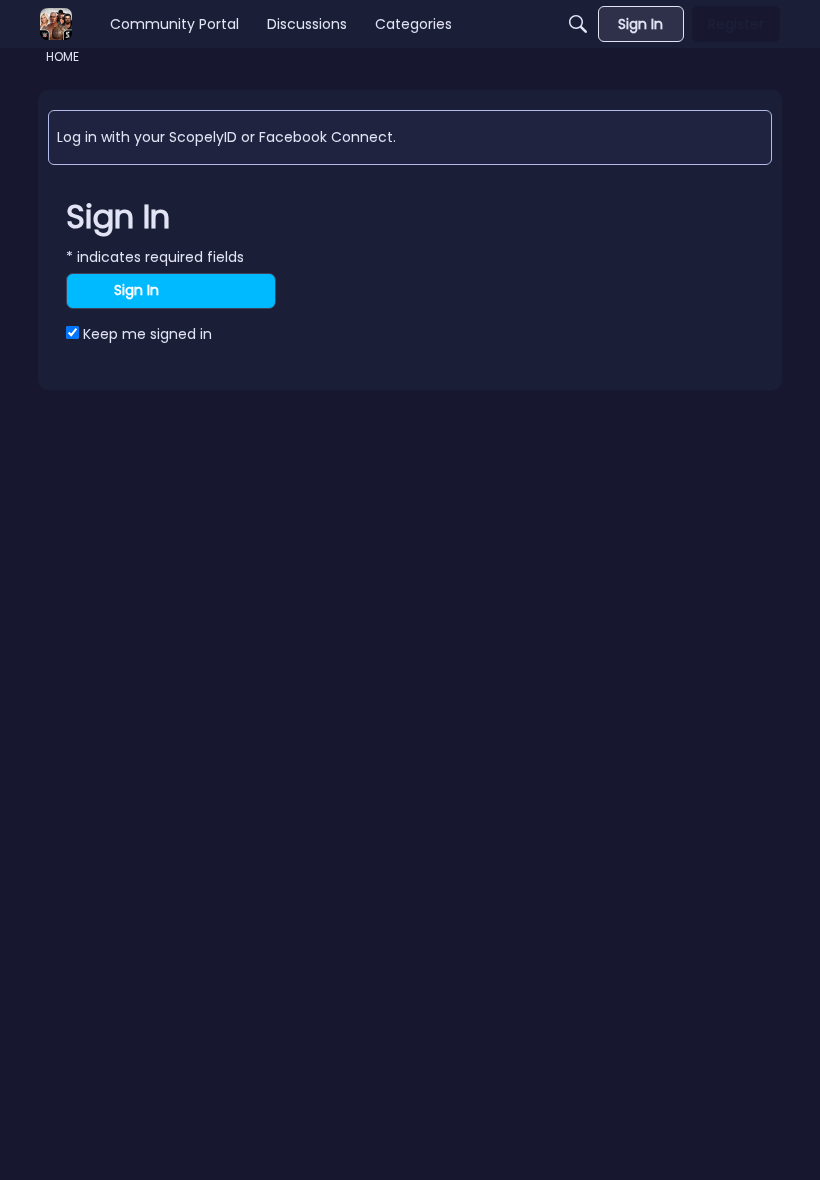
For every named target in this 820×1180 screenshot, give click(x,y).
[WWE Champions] (56, 24)
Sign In (136, 290)
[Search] (578, 24)
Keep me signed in (145, 334)
